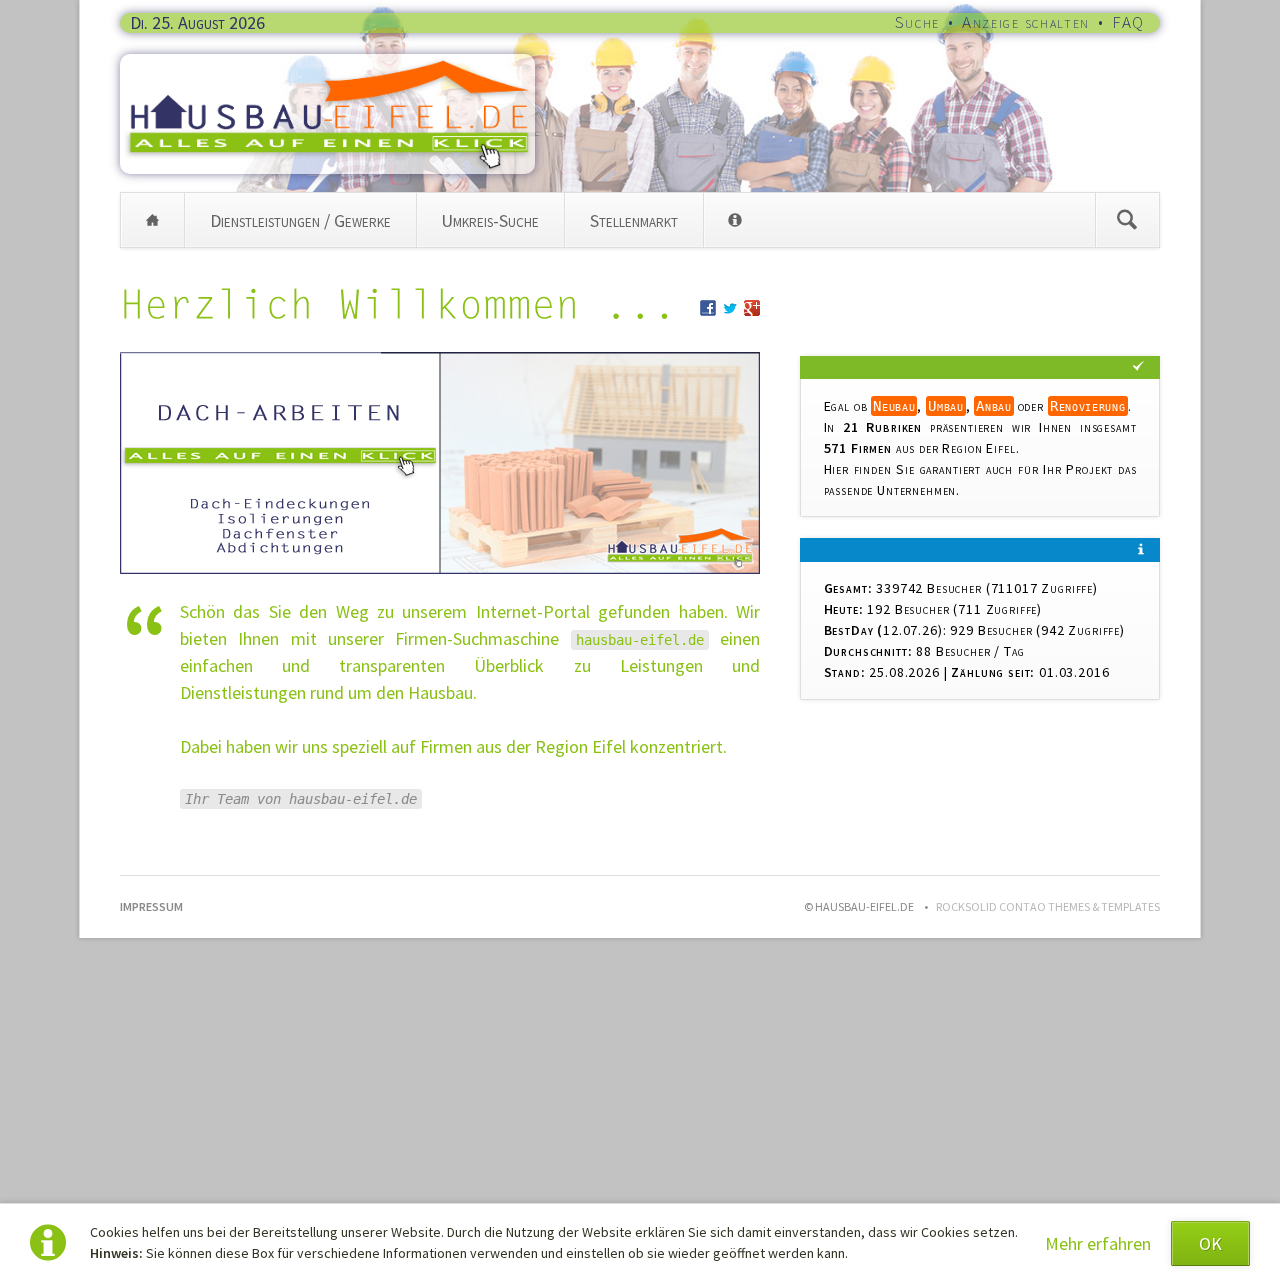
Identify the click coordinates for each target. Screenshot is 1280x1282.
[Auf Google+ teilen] (752, 309)
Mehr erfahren (1098, 1243)
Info (735, 220)
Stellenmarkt (634, 220)
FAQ (1128, 22)
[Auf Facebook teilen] (708, 309)
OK (1210, 1243)
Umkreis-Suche (490, 220)
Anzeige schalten (1026, 22)
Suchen (1127, 220)
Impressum (151, 906)
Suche (918, 22)
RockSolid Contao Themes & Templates (1048, 906)
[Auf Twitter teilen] (730, 309)
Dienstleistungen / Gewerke (300, 220)
